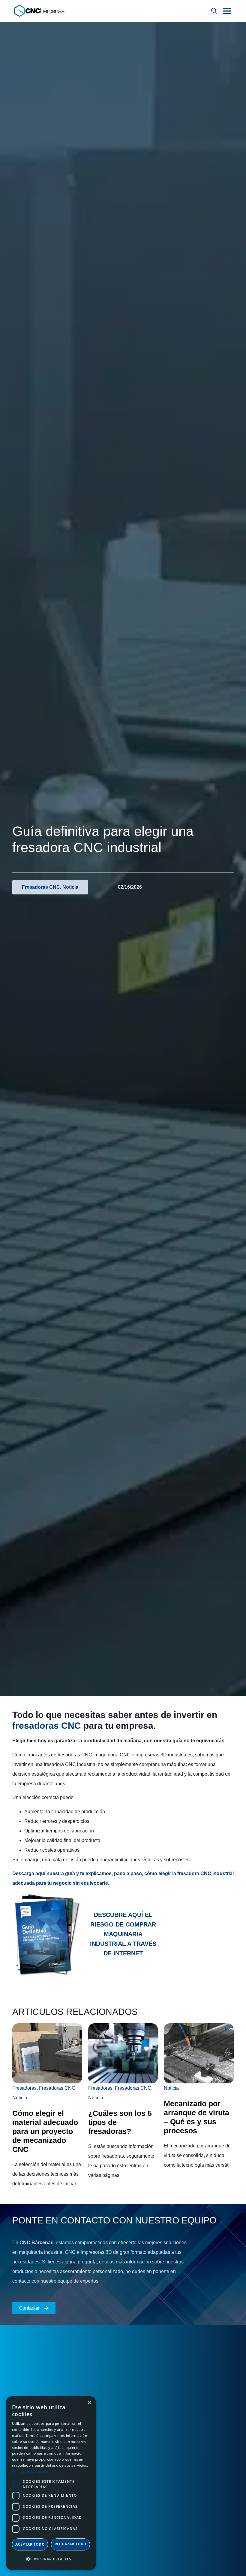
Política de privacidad (31, 2471)
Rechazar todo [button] (71, 2544)
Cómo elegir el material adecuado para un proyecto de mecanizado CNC (45, 2131)
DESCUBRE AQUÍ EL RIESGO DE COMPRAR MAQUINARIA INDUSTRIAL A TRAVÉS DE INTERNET (123, 1934)
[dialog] (51, 2483)
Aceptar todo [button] (30, 2544)
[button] (227, 11)
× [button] (89, 2403)
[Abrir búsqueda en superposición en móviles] (214, 11)
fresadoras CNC (47, 1726)
